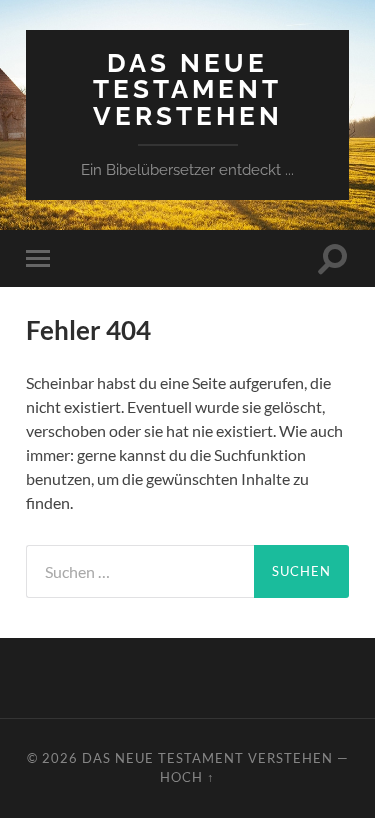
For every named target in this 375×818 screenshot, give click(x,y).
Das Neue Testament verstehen (188, 89)
